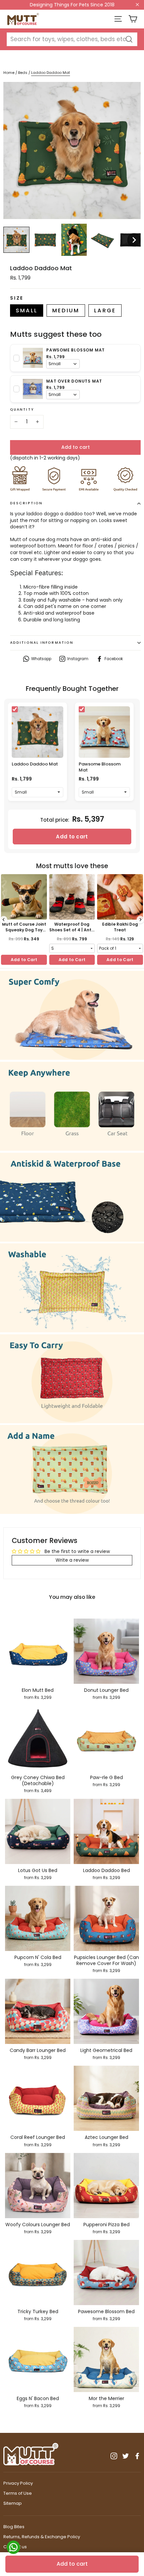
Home (9, 73)
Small (27, 311)
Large (105, 311)
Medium (66, 311)
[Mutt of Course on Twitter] (126, 2456)
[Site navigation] (118, 19)
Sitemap (13, 2503)
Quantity (22, 410)
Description (26, 503)
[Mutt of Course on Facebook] (137, 2456)
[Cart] (133, 19)
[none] (16, 240)
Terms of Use (18, 2493)
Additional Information (42, 643)
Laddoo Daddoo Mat (35, 764)
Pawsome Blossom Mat (100, 767)
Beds (23, 73)
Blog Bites (14, 2527)
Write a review (72, 1560)
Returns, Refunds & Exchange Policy (42, 2537)
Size (17, 298)
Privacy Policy (18, 2483)
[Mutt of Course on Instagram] (114, 2456)
